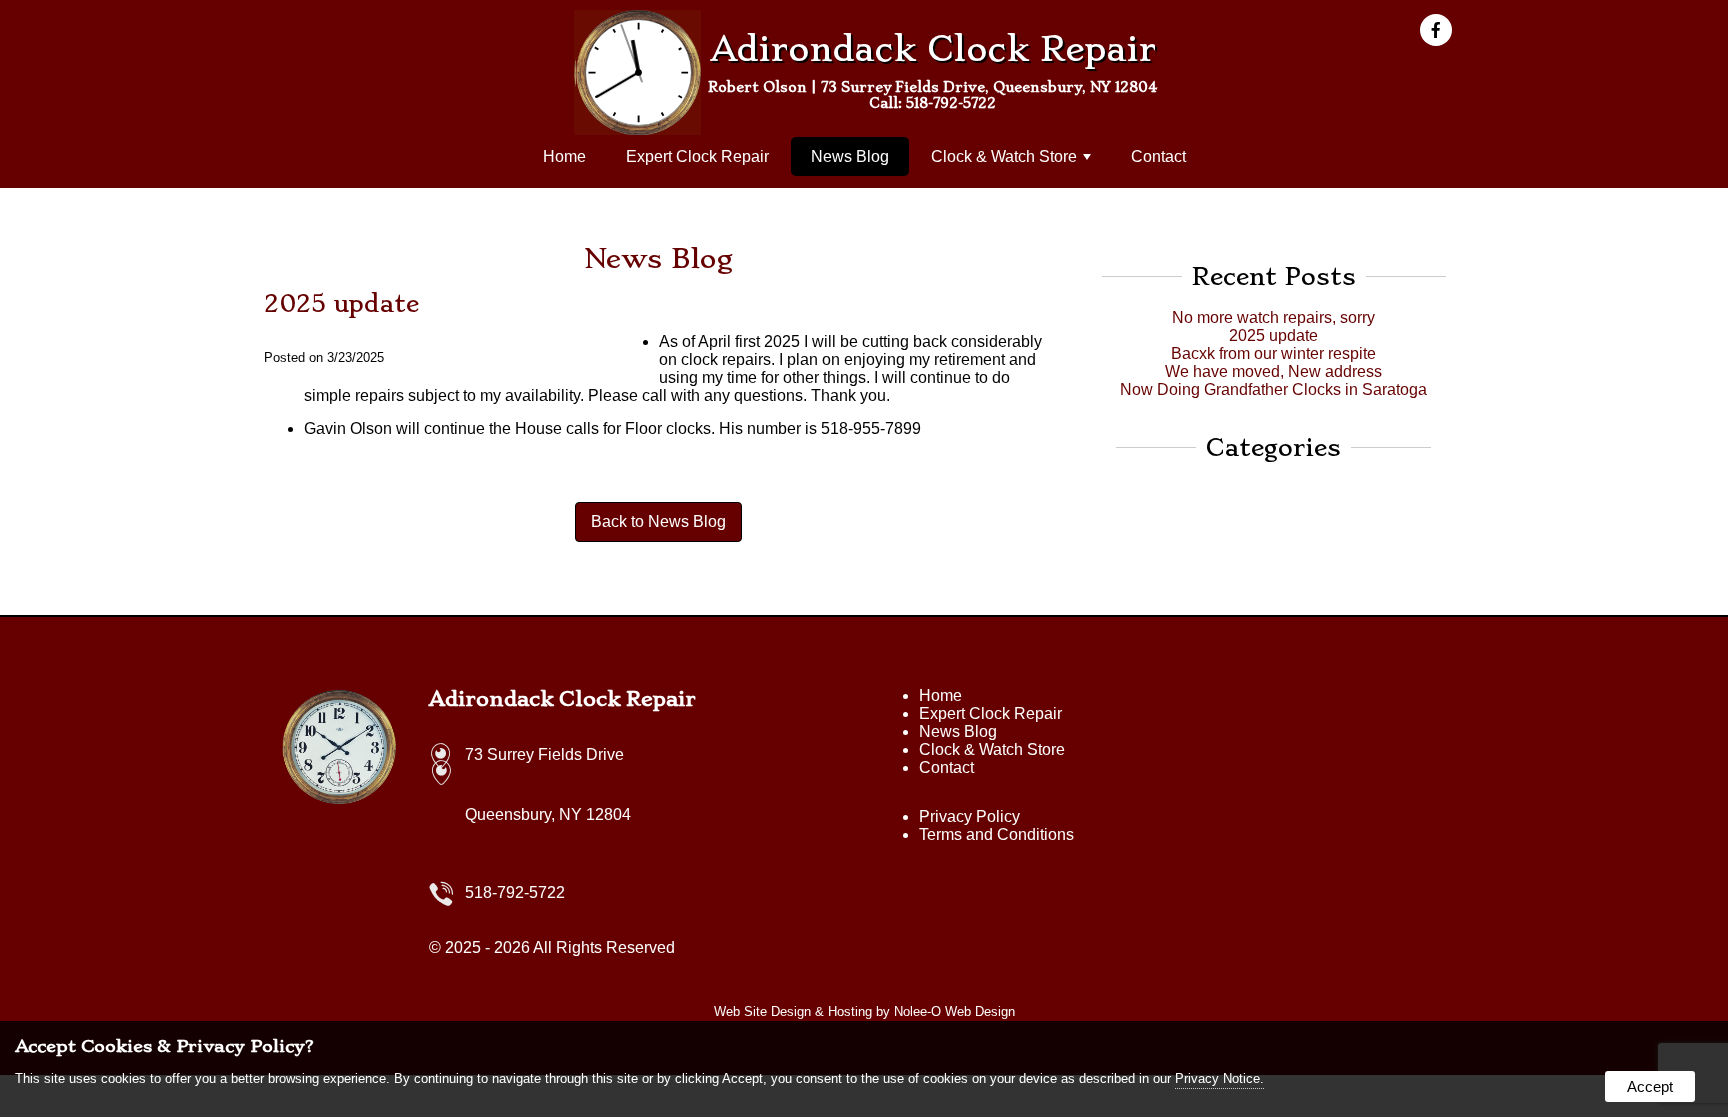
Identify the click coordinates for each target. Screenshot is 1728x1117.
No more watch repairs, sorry (1273, 317)
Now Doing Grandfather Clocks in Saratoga (1273, 389)
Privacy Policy (969, 816)
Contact (1158, 156)
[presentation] (1442, 31)
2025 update (1273, 335)
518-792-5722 (951, 103)
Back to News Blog (658, 521)
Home (564, 156)
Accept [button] (1650, 1086)
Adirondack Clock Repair (562, 699)
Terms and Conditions (996, 834)
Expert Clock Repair (697, 156)
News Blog (850, 156)
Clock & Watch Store (1004, 156)
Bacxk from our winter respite (1273, 353)
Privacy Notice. (1219, 1078)
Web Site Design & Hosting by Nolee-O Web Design (864, 1011)
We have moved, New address (1273, 371)
